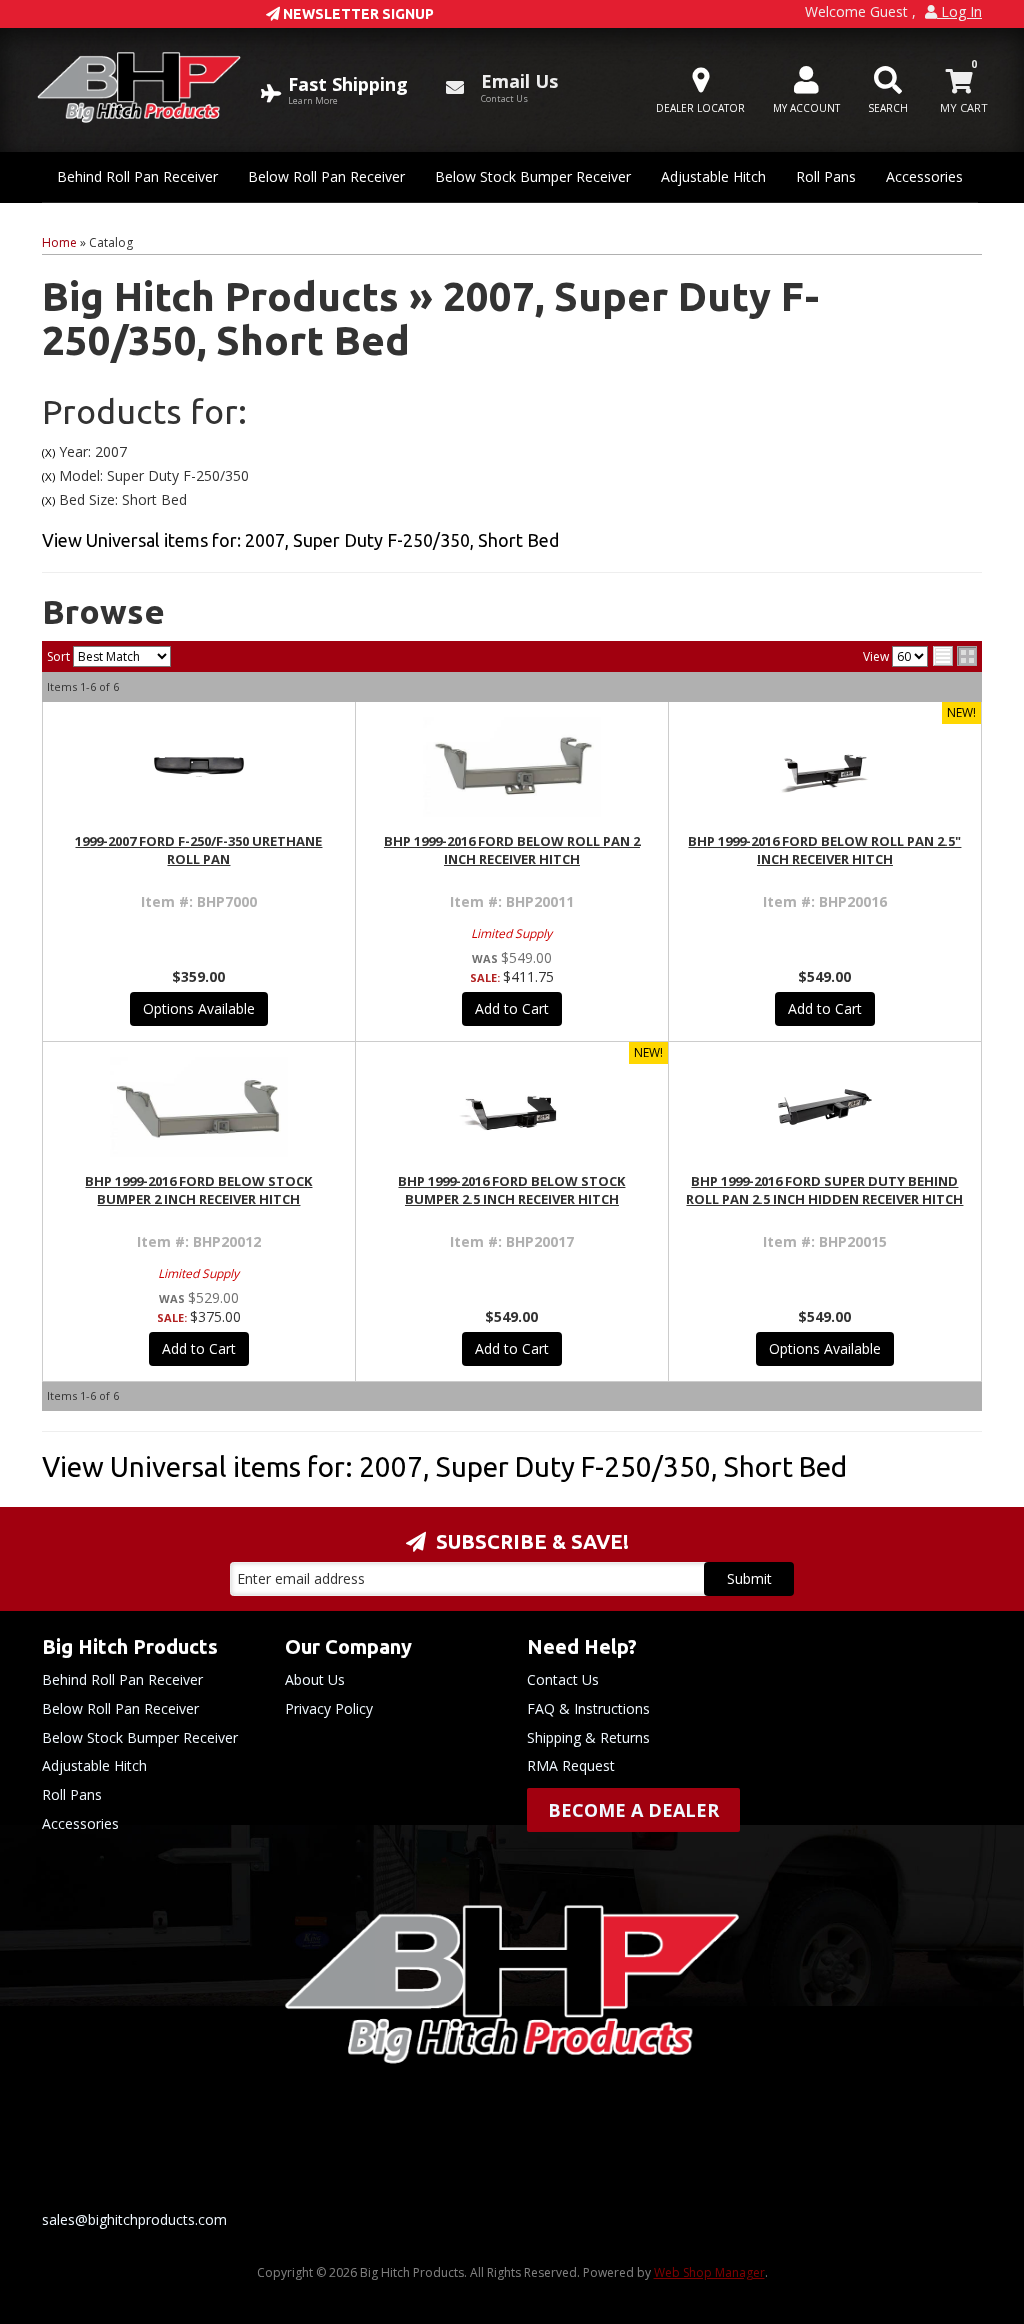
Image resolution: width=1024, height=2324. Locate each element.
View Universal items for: (300, 540)
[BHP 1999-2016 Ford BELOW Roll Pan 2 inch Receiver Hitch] (512, 767)
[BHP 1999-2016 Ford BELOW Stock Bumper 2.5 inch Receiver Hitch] (512, 1107)
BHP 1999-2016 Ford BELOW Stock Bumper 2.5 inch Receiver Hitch (511, 1190)
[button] (888, 90)
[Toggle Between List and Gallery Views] (955, 656)
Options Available (199, 1008)
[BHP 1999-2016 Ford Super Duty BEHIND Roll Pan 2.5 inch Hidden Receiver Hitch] (825, 1107)
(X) (48, 452)
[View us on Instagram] (601, 2167)
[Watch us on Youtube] (529, 2167)
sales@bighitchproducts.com (134, 2219)
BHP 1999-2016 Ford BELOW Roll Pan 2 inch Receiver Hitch (512, 850)
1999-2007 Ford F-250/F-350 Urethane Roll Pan (198, 850)
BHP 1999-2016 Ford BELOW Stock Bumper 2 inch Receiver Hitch (198, 1190)
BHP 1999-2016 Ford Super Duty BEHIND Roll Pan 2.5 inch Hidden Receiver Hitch (824, 1190)
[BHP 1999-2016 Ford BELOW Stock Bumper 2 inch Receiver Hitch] (199, 1107)
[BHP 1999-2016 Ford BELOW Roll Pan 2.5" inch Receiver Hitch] (825, 767)
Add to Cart (512, 1008)
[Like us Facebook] (457, 2167)
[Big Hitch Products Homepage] (139, 87)
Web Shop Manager (709, 2272)
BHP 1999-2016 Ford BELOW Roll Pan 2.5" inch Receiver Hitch (824, 850)
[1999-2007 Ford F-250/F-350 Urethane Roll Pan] (199, 767)
